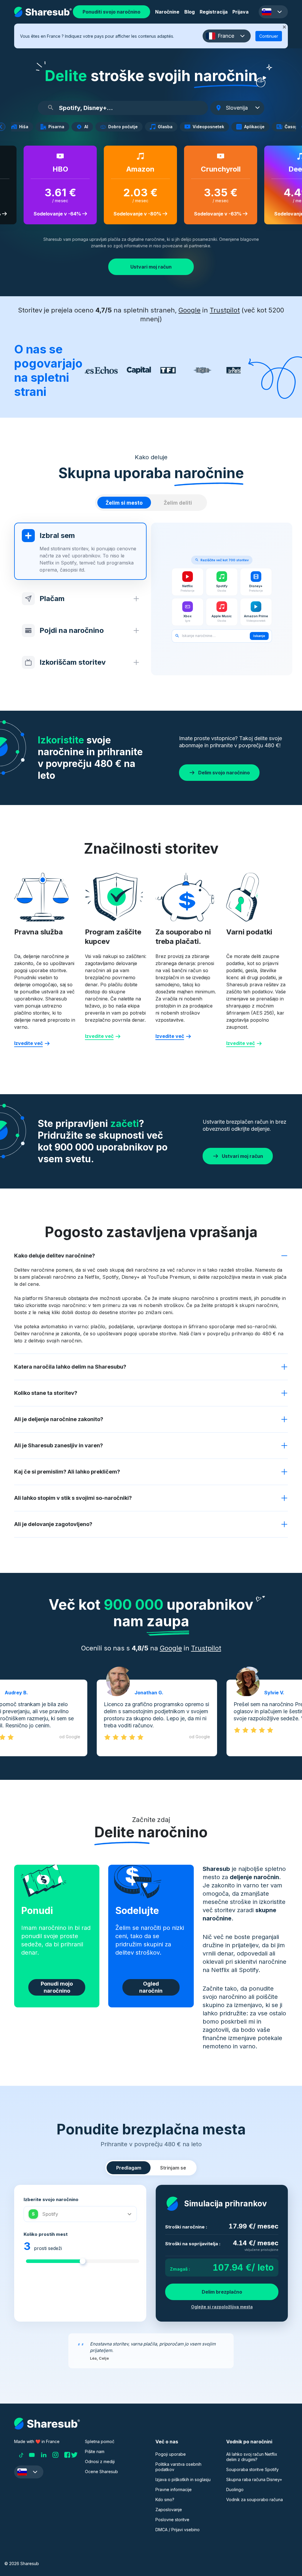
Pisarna (58, 127)
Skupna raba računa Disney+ (254, 2479)
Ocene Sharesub (101, 2472)
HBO (55, 169)
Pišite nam (95, 2451)
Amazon (135, 169)
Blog (189, 12)
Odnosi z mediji (100, 2461)
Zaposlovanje (169, 2510)
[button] (273, 12)
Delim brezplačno (222, 2292)
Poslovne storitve (172, 2520)
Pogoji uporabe (171, 2454)
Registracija (214, 12)
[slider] (83, 2261)
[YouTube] (32, 2455)
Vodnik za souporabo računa (255, 2500)
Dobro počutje (125, 127)
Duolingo (235, 2489)
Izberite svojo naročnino (51, 2199)
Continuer (269, 36)
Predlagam (129, 2168)
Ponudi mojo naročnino (57, 1987)
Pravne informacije (174, 2489)
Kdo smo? (165, 2500)
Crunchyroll (215, 169)
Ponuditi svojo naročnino (111, 12)
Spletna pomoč (100, 2441)
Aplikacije (256, 127)
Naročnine (167, 12)
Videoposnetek (210, 127)
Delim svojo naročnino (224, 773)
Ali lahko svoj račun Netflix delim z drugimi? (252, 2457)
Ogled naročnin (151, 1987)
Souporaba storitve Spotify (252, 2469)
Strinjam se (173, 2168)
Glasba (167, 127)
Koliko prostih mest (46, 2234)
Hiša (26, 127)
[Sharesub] (43, 12)
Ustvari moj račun (151, 267)
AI (88, 127)
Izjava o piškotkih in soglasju (183, 2479)
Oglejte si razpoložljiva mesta (222, 2307)
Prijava (241, 12)
